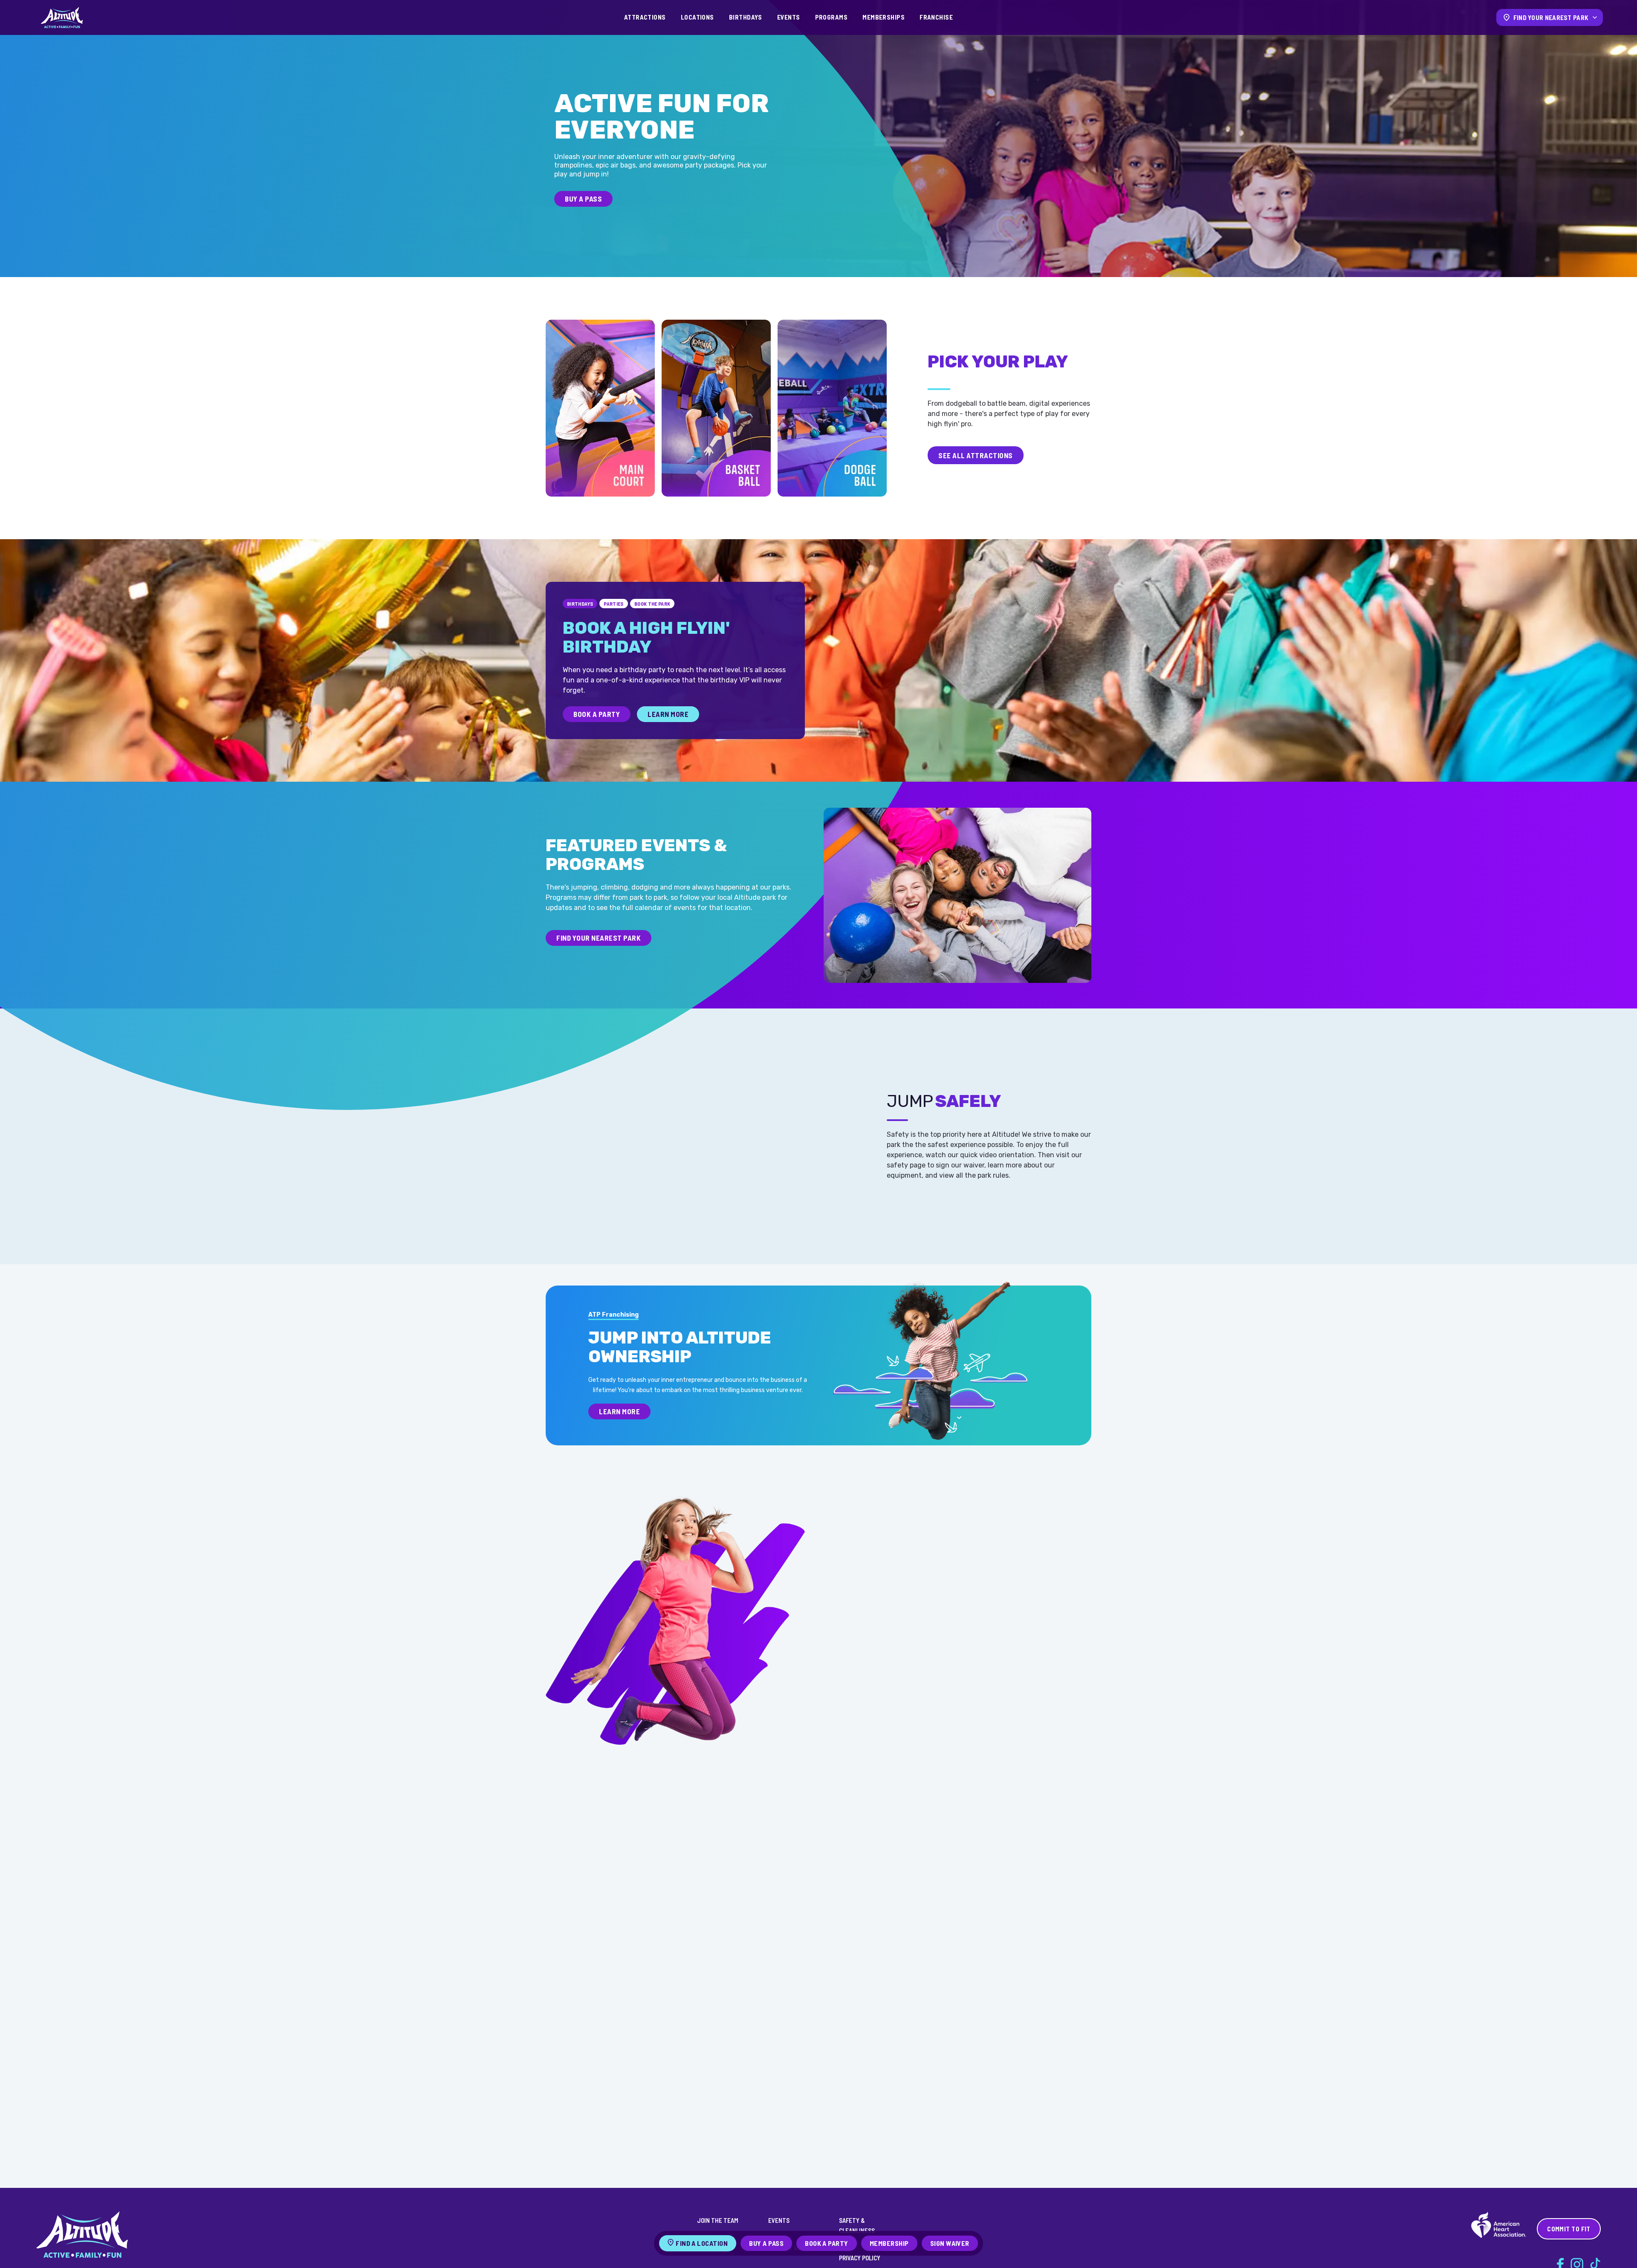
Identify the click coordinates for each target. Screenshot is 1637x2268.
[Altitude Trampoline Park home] (62, 17)
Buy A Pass (583, 199)
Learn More (668, 714)
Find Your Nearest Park (599, 938)
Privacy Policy (860, 2258)
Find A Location (702, 2243)
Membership (889, 2243)
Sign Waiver (950, 2243)
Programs (832, 17)
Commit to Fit (1569, 2229)
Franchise (936, 17)
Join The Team (718, 2220)
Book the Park (652, 604)
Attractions (645, 17)
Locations (697, 17)
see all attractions (976, 455)
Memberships (884, 17)
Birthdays (746, 17)
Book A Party (597, 714)
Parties (614, 604)
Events (789, 17)
